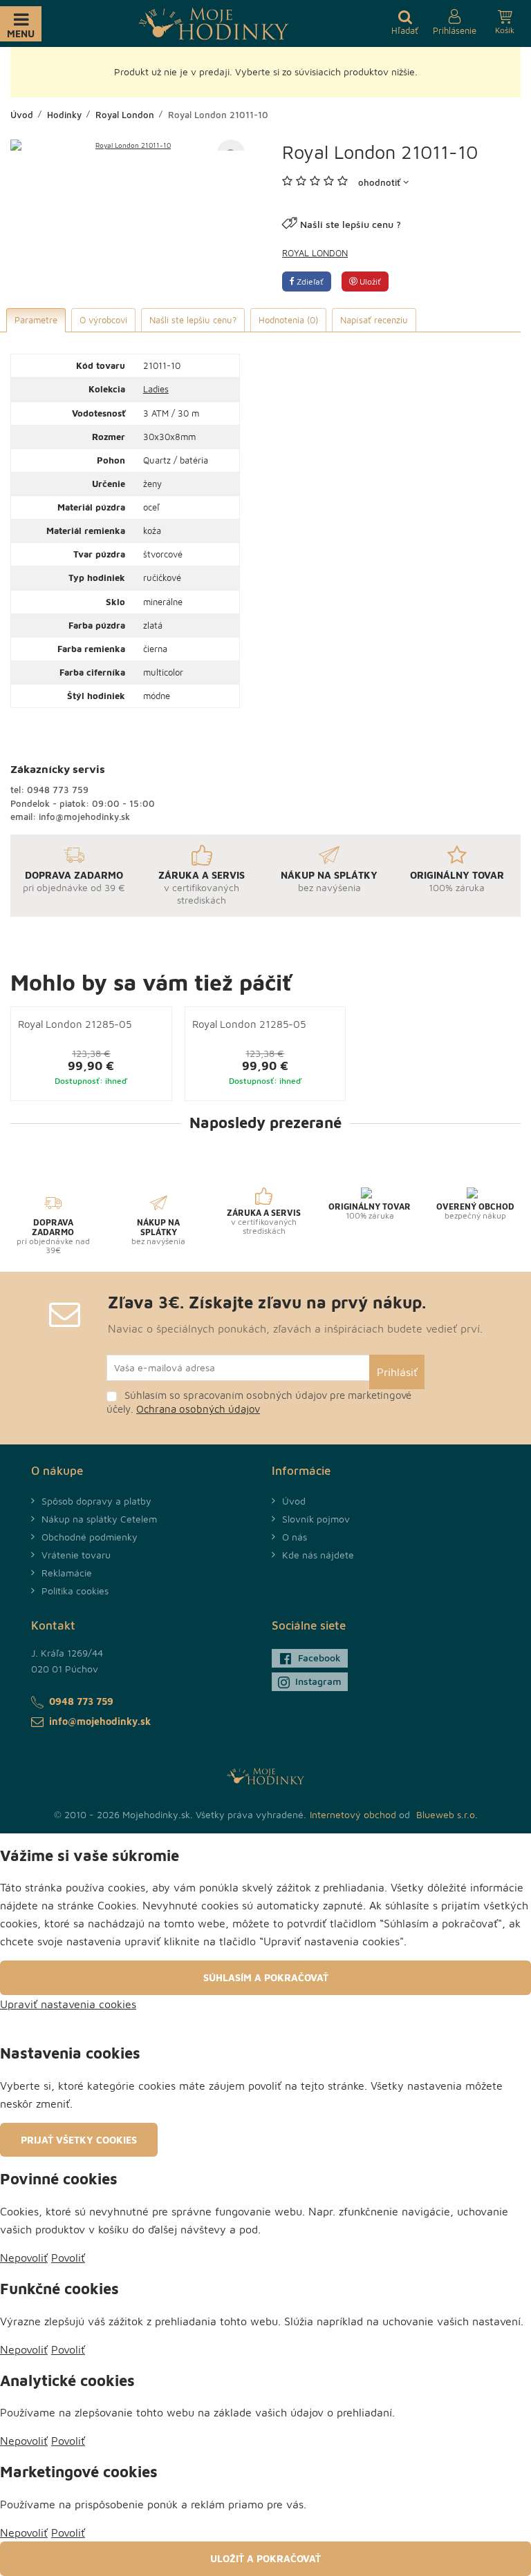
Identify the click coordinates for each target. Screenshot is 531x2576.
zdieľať (309, 282)
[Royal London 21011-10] (128, 145)
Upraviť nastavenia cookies (68, 2004)
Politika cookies (75, 1591)
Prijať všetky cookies (79, 2140)
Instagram (318, 1681)
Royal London (315, 253)
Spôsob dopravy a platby (96, 1501)
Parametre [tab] (36, 320)
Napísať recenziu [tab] (374, 320)
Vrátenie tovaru (76, 1555)
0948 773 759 (58, 790)
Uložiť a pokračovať (265, 2558)
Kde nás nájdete (318, 1555)
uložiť (369, 282)
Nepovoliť (24, 2258)
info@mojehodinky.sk (84, 817)
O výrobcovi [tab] (103, 320)
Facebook (319, 1658)
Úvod (294, 1501)
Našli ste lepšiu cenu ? (351, 224)
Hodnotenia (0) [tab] (288, 320)
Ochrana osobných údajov (198, 1409)
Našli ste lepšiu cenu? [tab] (193, 320)
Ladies (156, 389)
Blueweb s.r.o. (447, 1814)
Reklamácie (67, 1573)
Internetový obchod (353, 1814)
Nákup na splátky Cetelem (99, 1519)
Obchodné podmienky (90, 1537)
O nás (295, 1537)
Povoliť (68, 2258)
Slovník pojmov (316, 1519)
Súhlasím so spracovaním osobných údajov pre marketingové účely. (259, 1402)
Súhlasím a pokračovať (266, 1977)
